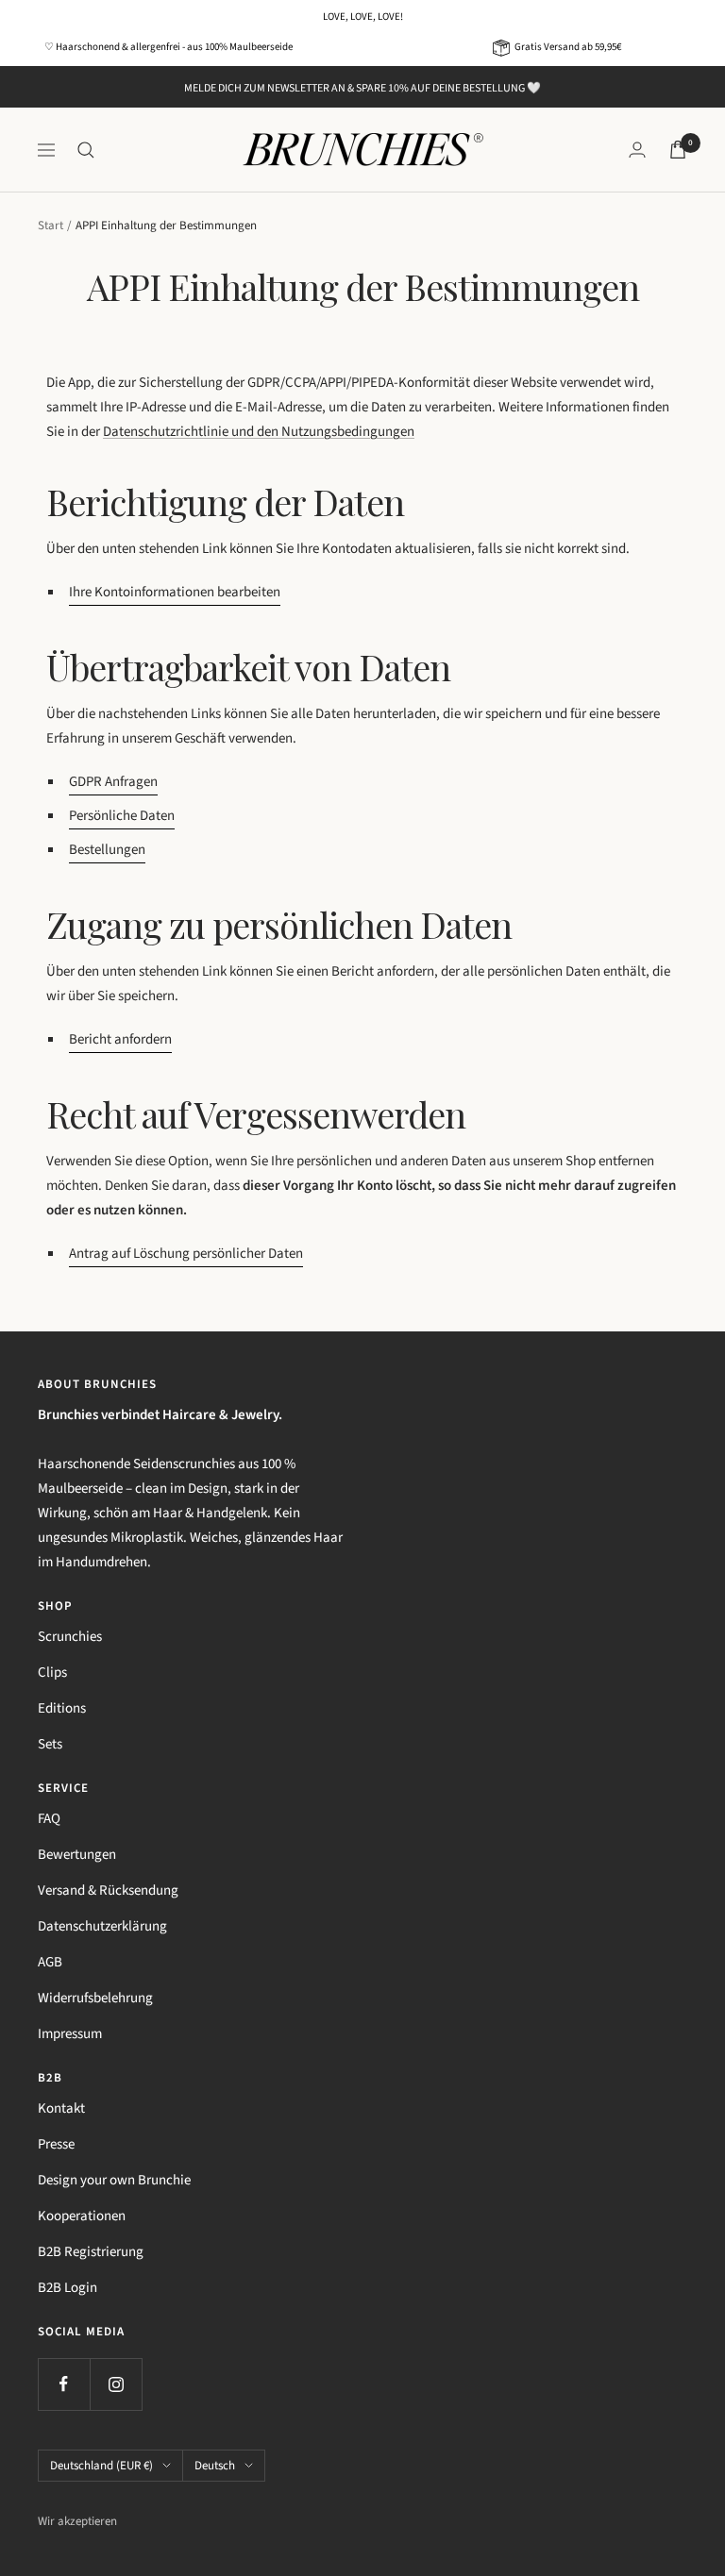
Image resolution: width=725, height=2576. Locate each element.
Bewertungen (77, 1855)
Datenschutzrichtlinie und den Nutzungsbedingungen (259, 432)
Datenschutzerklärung (102, 1926)
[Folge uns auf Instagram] (116, 2384)
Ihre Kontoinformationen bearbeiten (175, 592)
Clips (52, 1673)
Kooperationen (82, 2216)
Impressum (70, 2034)
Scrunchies (70, 1637)
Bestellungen (107, 850)
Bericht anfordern (120, 1039)
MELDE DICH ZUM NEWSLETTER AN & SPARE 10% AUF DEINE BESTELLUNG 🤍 (362, 88)
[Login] (637, 150)
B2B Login (67, 2288)
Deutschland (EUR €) (101, 2466)
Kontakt (61, 2108)
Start (51, 226)
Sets (50, 1744)
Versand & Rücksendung (108, 1890)
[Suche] (86, 150)
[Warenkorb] (678, 150)
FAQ (49, 1819)
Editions (62, 1708)
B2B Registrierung (91, 2252)
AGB (50, 1962)
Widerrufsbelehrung (95, 1998)
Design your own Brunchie (114, 2180)
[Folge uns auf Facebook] (64, 2384)
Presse (56, 2144)
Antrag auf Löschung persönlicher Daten (186, 1254)
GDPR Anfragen (113, 782)
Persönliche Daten (122, 816)
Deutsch (215, 2466)
